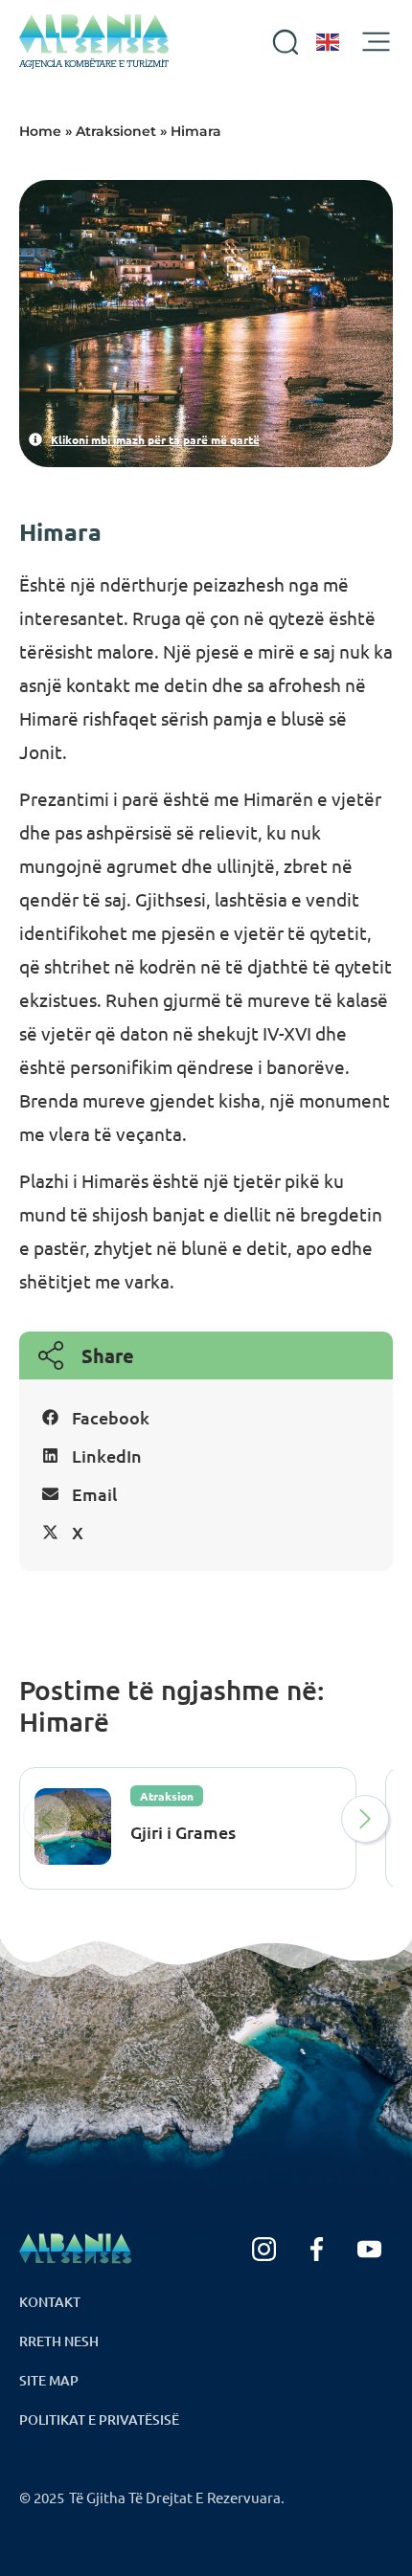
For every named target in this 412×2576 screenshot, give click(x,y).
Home (40, 131)
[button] (206, 1418)
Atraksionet (116, 131)
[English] (329, 42)
